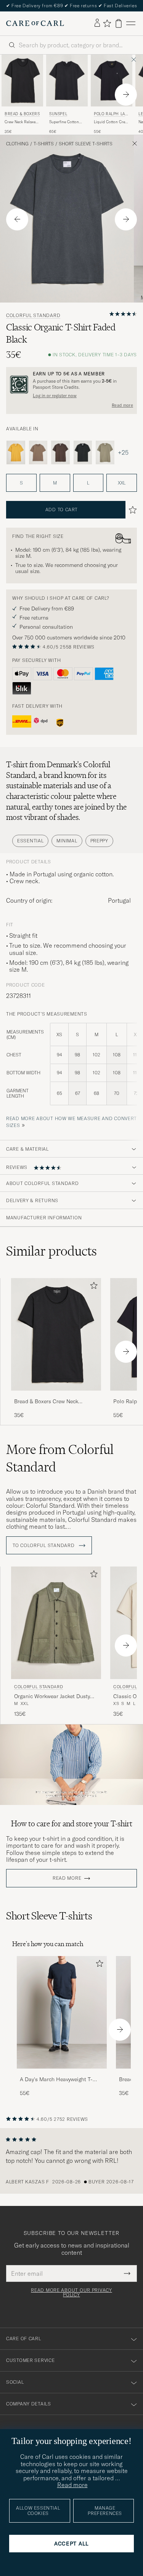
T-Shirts (44, 144)
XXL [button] (122, 483)
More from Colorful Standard (60, 1458)
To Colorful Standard (44, 1546)
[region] (71, 2161)
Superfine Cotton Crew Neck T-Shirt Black (65, 122)
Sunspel (58, 114)
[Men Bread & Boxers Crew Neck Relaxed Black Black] (22, 80)
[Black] (83, 452)
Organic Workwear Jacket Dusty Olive (52, 1697)
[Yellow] (16, 452)
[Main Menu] (131, 23)
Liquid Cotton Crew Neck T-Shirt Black (111, 122)
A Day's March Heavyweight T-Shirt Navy (56, 2080)
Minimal (67, 841)
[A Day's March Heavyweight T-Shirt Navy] (62, 2074)
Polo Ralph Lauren (111, 115)
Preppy (99, 841)
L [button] (88, 483)
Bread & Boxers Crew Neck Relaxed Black (46, 1402)
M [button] (55, 483)
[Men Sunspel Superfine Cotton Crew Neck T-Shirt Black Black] (67, 80)
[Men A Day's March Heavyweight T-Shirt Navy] (62, 2012)
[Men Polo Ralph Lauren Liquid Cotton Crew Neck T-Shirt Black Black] (112, 80)
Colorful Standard (33, 316)
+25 (123, 452)
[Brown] (38, 452)
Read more (122, 405)
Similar (51, 1251)
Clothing (17, 144)
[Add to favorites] (92, 1287)
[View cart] (119, 23)
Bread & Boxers (22, 114)
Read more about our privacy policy (71, 2293)
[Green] (105, 452)
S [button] (21, 483)
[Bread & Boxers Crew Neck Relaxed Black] (56, 1396)
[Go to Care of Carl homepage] (35, 23)
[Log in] (97, 23)
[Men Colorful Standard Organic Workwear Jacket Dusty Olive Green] (56, 1623)
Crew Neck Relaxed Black (21, 122)
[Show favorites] (107, 23)
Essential (30, 841)
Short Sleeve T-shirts (86, 144)
